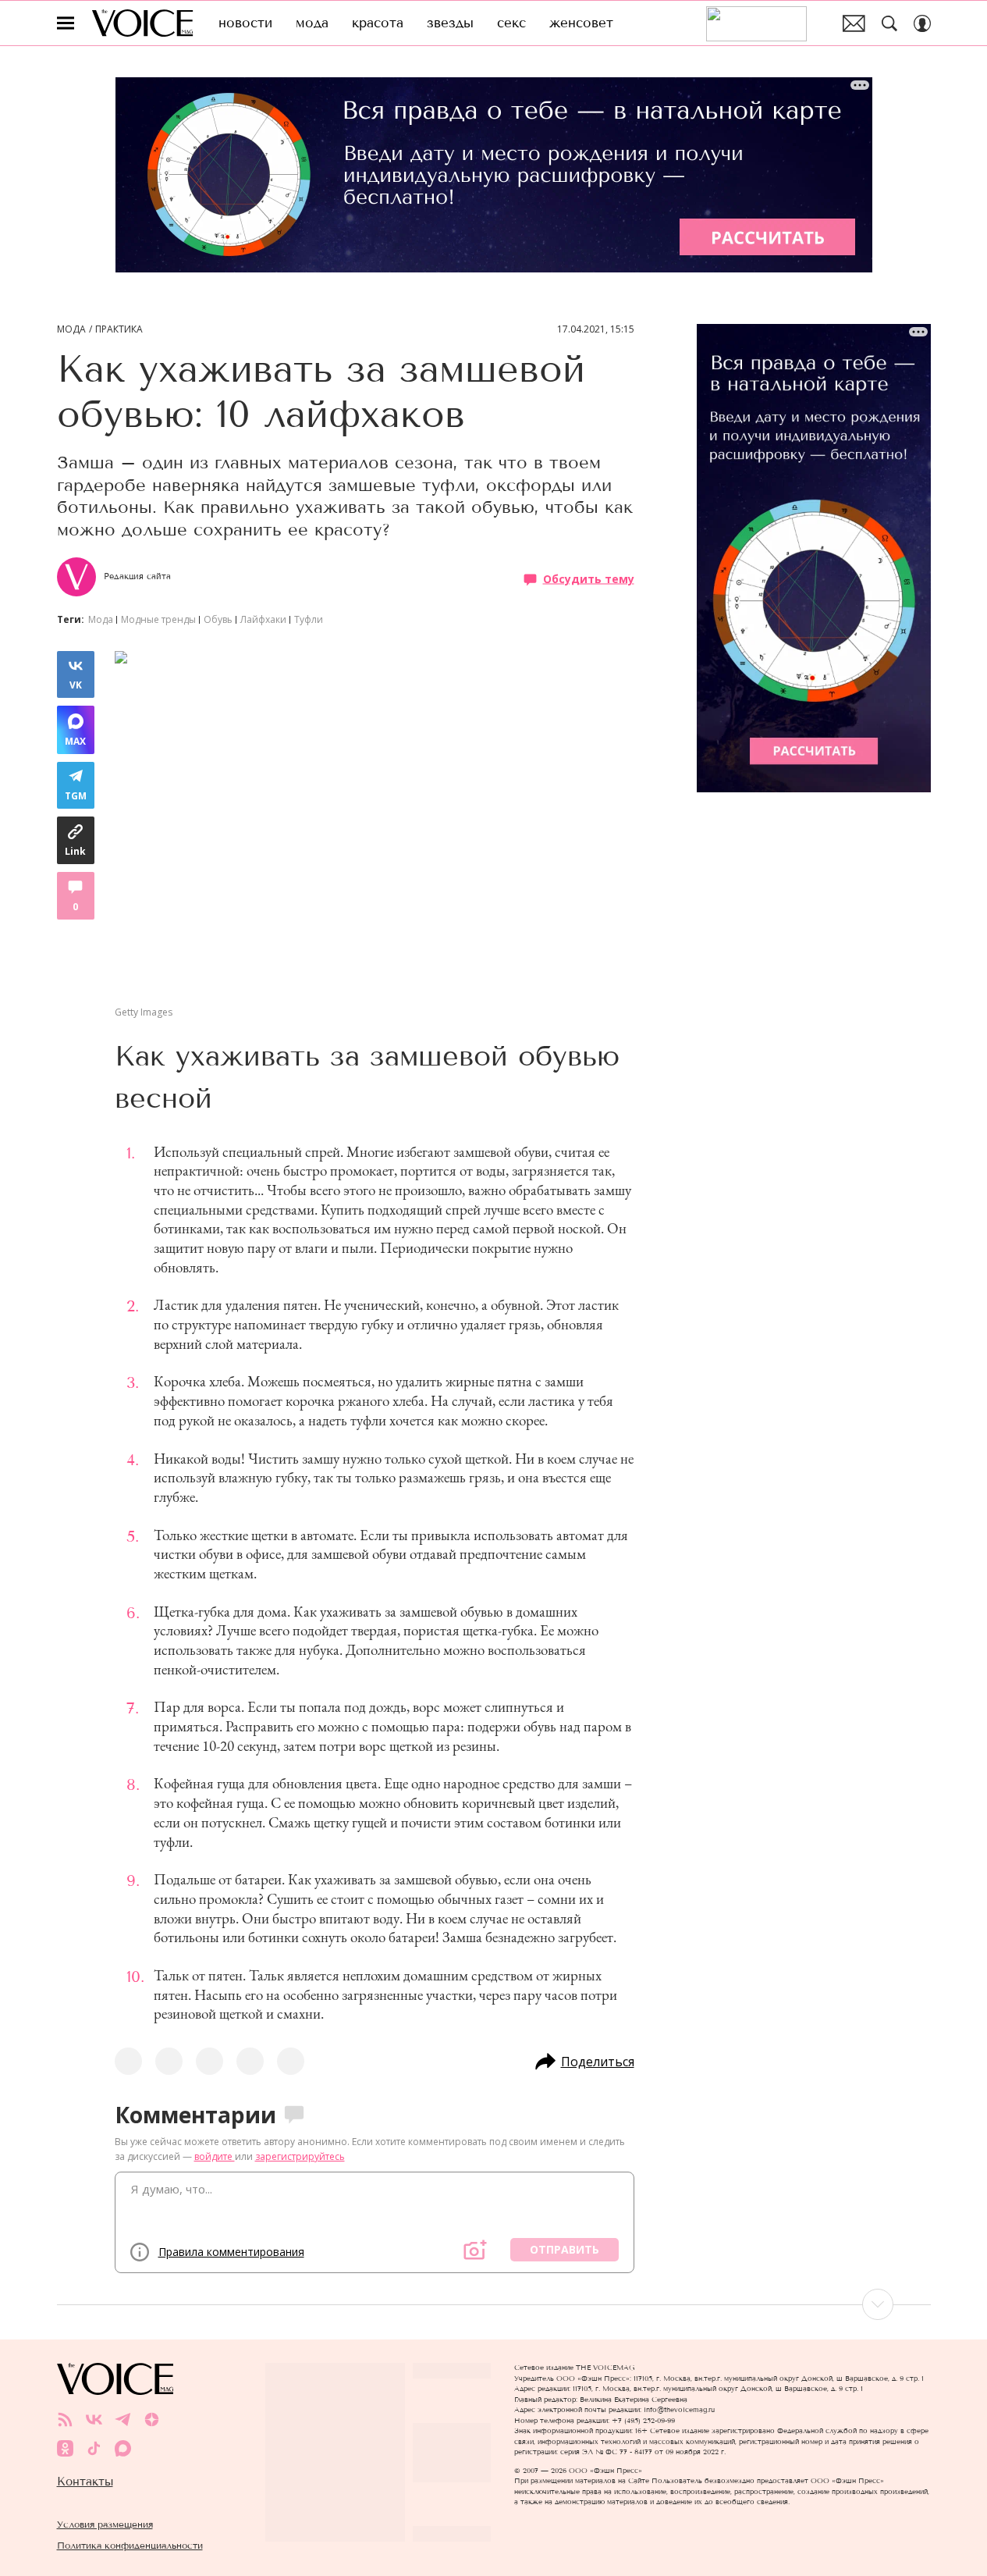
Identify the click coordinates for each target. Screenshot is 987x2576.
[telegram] (123, 2419)
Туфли (309, 619)
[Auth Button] (922, 23)
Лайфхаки (263, 619)
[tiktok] (94, 2448)
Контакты (85, 2482)
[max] (123, 2448)
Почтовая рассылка (854, 23)
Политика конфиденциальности (130, 2545)
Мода (71, 329)
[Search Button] (889, 23)
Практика (119, 329)
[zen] (152, 2419)
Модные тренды (158, 619)
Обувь (218, 619)
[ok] (65, 2448)
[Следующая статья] (494, 2304)
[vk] (94, 2419)
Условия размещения (105, 2524)
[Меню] (66, 23)
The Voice (142, 23)
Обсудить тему (589, 578)
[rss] (65, 2419)
